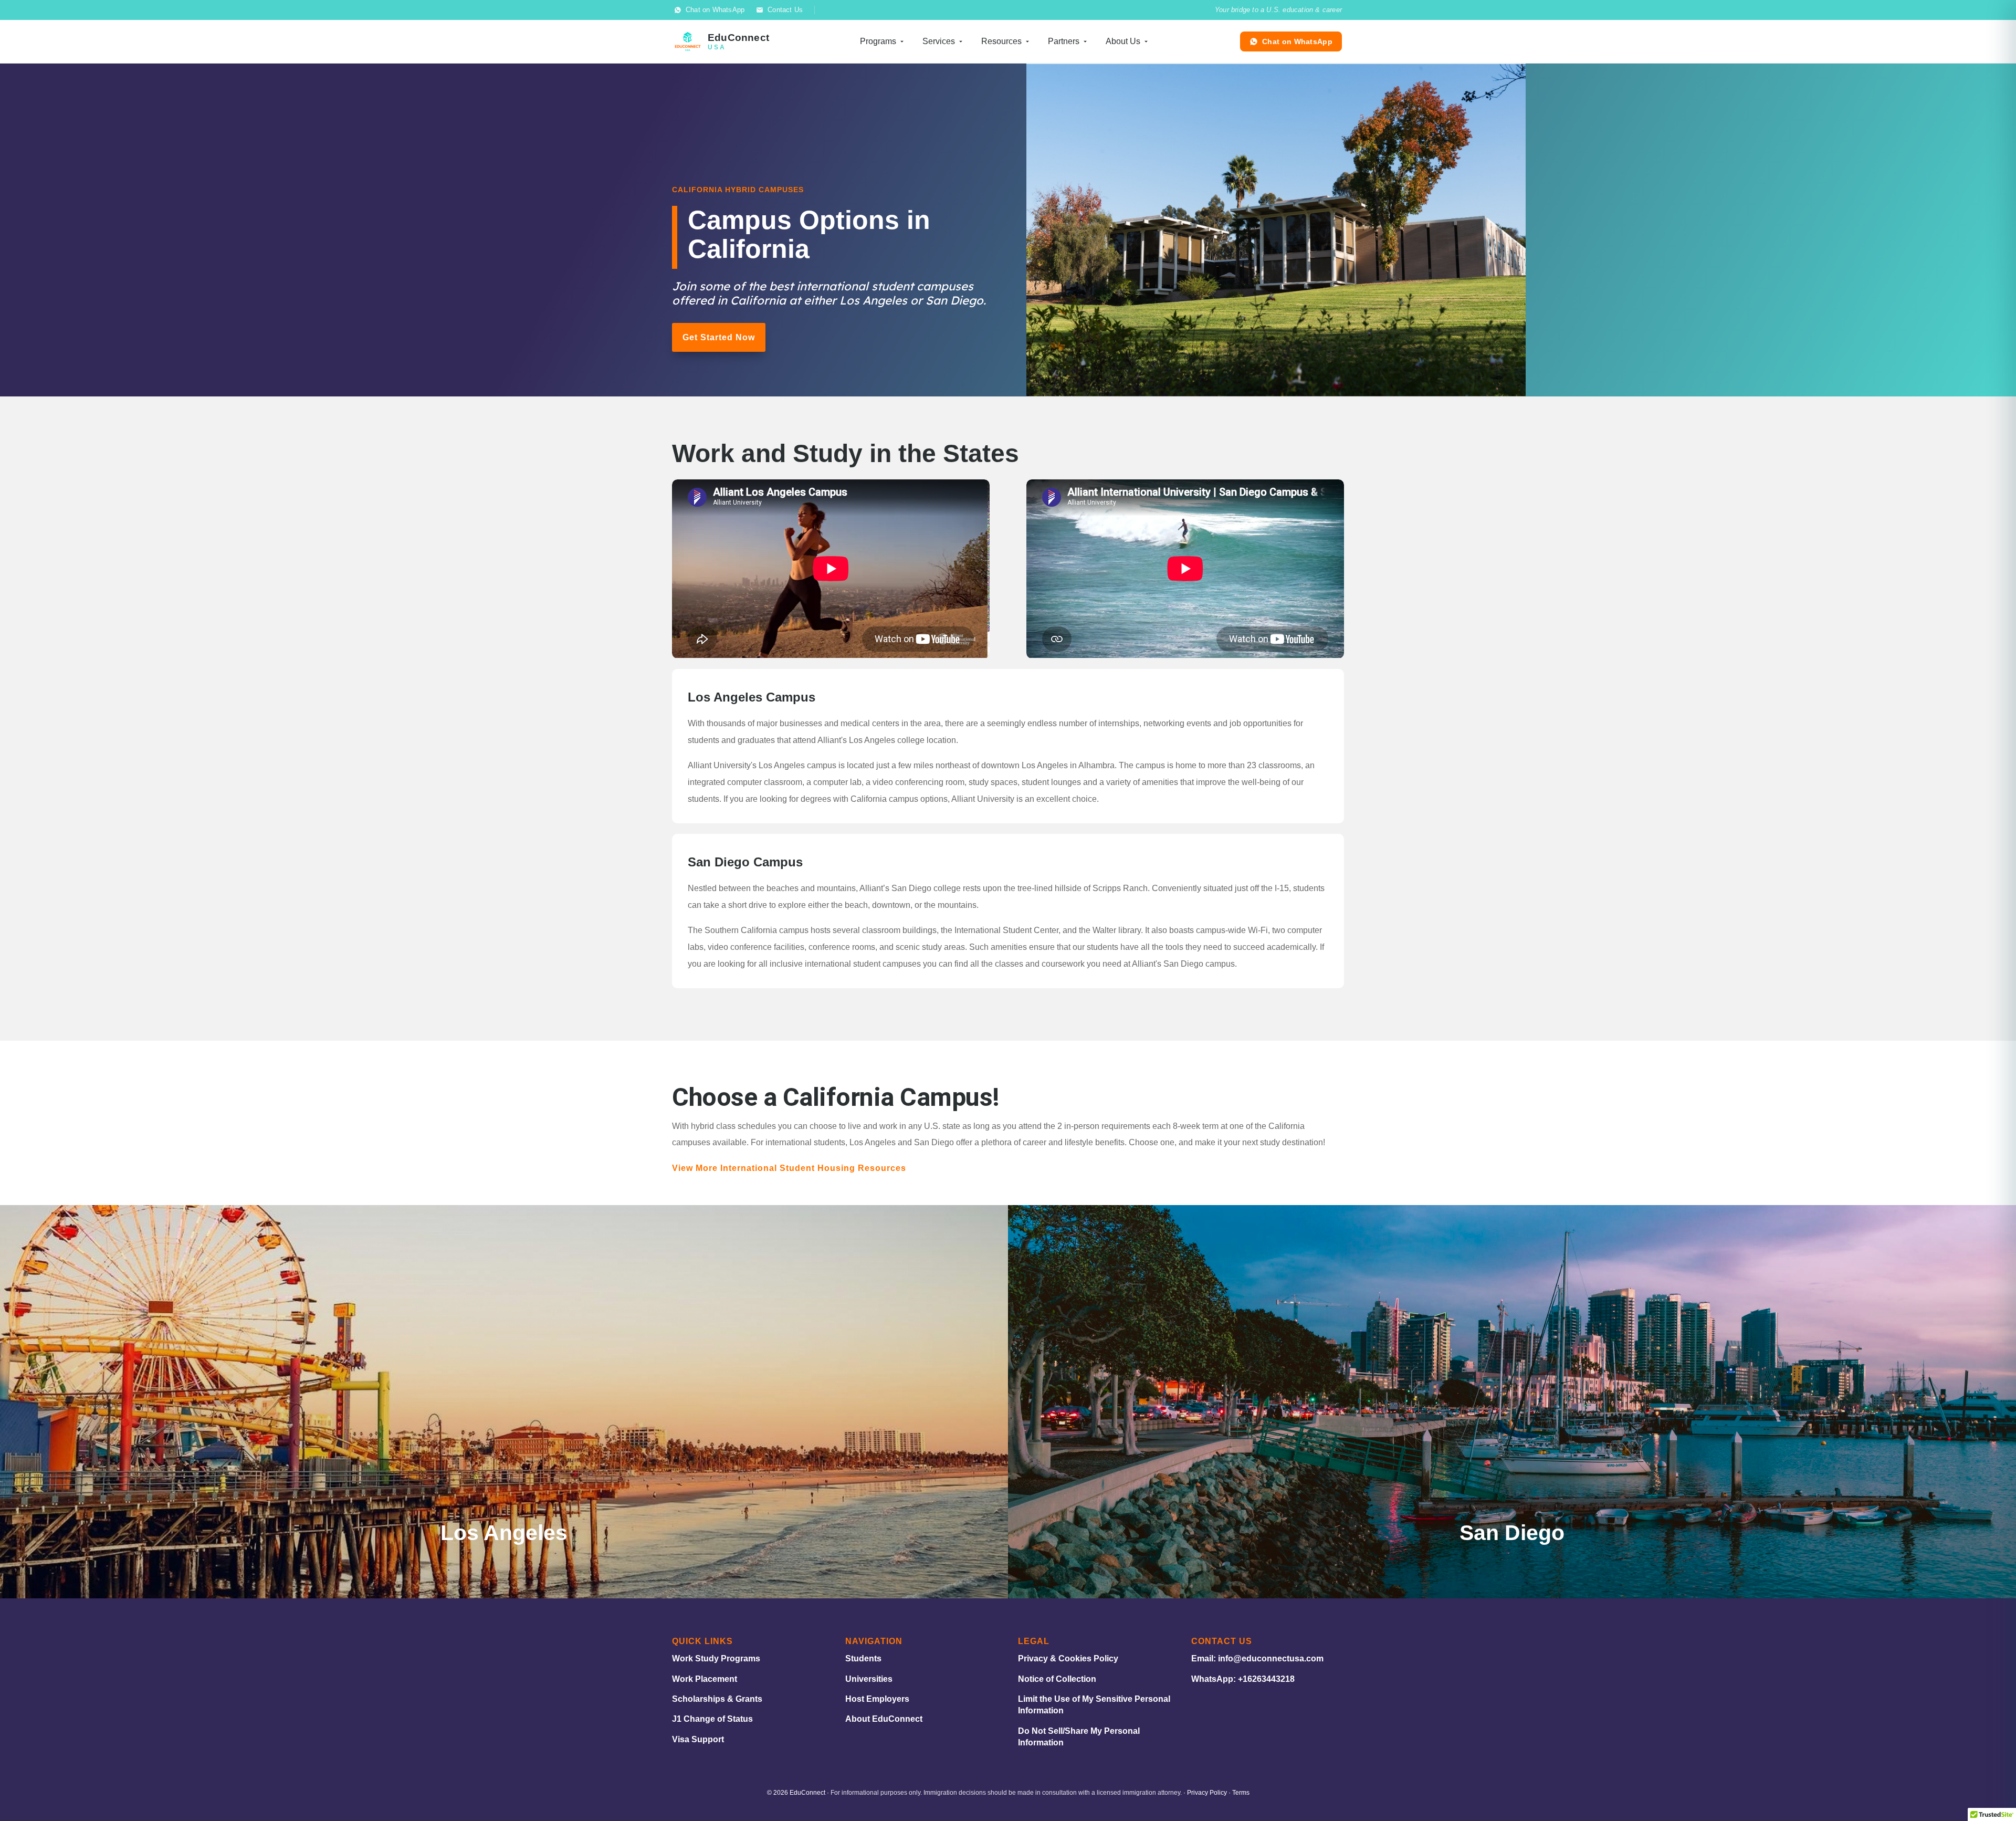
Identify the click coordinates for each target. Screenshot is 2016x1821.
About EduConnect (884, 1719)
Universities (869, 1679)
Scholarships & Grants (717, 1699)
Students (863, 1658)
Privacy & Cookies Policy (1068, 1658)
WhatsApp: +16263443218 (1243, 1679)
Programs (878, 41)
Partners (1064, 41)
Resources (1001, 41)
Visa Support (698, 1739)
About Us (1123, 41)
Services (939, 41)
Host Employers (877, 1699)
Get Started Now (719, 337)
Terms (1241, 1793)
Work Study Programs (716, 1658)
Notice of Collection (1057, 1679)
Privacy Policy (1207, 1793)
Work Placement (705, 1679)
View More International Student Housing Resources (789, 1168)
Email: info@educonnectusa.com (1257, 1658)
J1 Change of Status (712, 1719)
